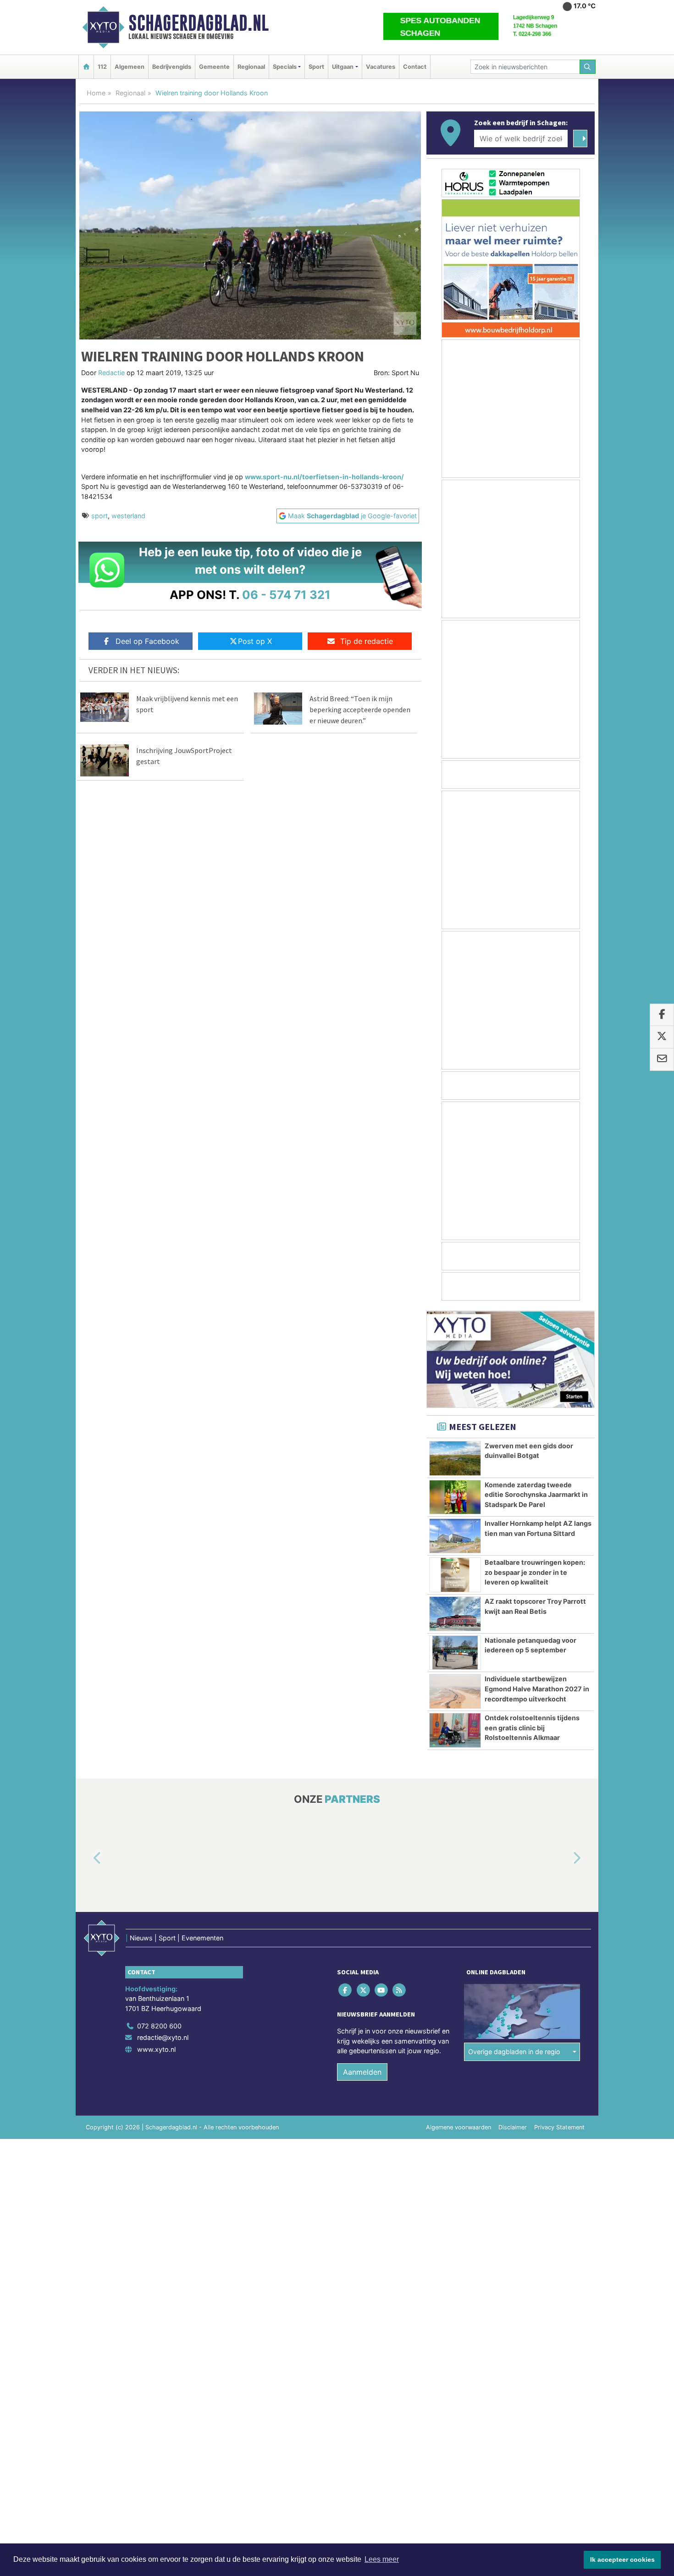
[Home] (86, 67)
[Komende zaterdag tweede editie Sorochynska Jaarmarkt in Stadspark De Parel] (455, 1497)
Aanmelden (362, 2072)
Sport (316, 67)
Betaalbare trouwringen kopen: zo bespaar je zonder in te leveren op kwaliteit (535, 1572)
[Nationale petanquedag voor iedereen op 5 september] (455, 1653)
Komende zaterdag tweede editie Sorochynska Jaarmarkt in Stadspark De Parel (536, 1495)
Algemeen (130, 67)
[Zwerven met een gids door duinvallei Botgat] (455, 1458)
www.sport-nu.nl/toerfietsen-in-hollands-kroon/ (324, 477)
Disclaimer (513, 2127)
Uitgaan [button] (343, 67)
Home (96, 93)
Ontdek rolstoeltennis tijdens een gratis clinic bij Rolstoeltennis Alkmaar (532, 1728)
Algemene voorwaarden (459, 2127)
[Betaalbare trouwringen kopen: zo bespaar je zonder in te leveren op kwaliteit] (455, 1575)
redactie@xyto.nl (163, 2038)
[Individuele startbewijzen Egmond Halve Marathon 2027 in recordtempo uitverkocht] (455, 1691)
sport (99, 516)
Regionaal (251, 67)
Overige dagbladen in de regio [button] (514, 2052)
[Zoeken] (588, 67)
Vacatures (381, 67)
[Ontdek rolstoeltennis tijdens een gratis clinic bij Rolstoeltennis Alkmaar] (455, 1730)
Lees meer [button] (382, 2559)
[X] (364, 1990)
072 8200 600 (159, 2026)
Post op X (255, 641)
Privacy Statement (559, 2127)
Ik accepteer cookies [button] (622, 2559)
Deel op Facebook (147, 641)
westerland (128, 516)
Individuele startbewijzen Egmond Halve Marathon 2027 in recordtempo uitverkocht (537, 1689)
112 (102, 67)
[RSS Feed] (400, 1990)
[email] (662, 1059)
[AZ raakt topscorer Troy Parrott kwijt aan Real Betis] (455, 1614)
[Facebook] (346, 1990)
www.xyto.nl (156, 2049)
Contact (415, 67)
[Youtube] (382, 1990)
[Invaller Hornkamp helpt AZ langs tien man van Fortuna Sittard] (455, 1536)
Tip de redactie (367, 641)
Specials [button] (285, 67)
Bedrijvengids (172, 67)
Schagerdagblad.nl (199, 23)
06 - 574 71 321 (286, 595)
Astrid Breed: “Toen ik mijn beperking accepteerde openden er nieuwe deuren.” (360, 709)
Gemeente (214, 67)
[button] (87, 1859)
